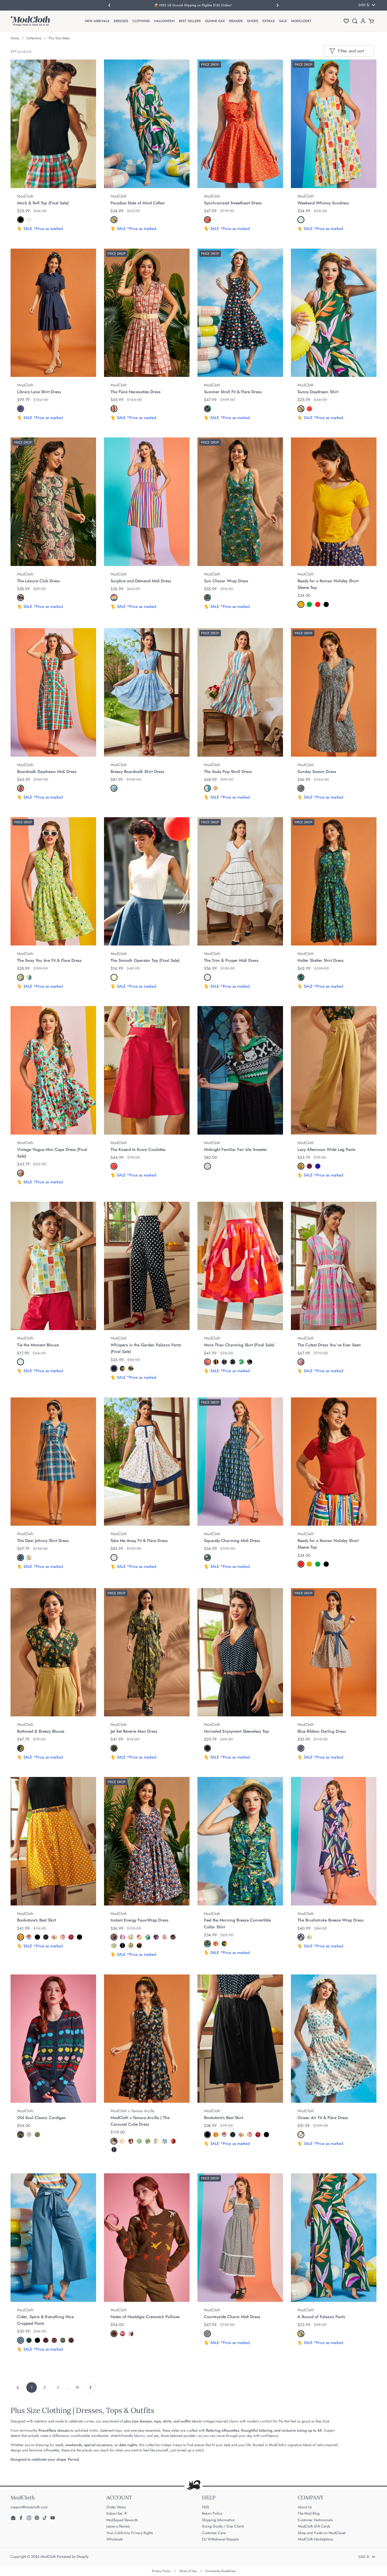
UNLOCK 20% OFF (141, 1341)
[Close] (292, 1228)
